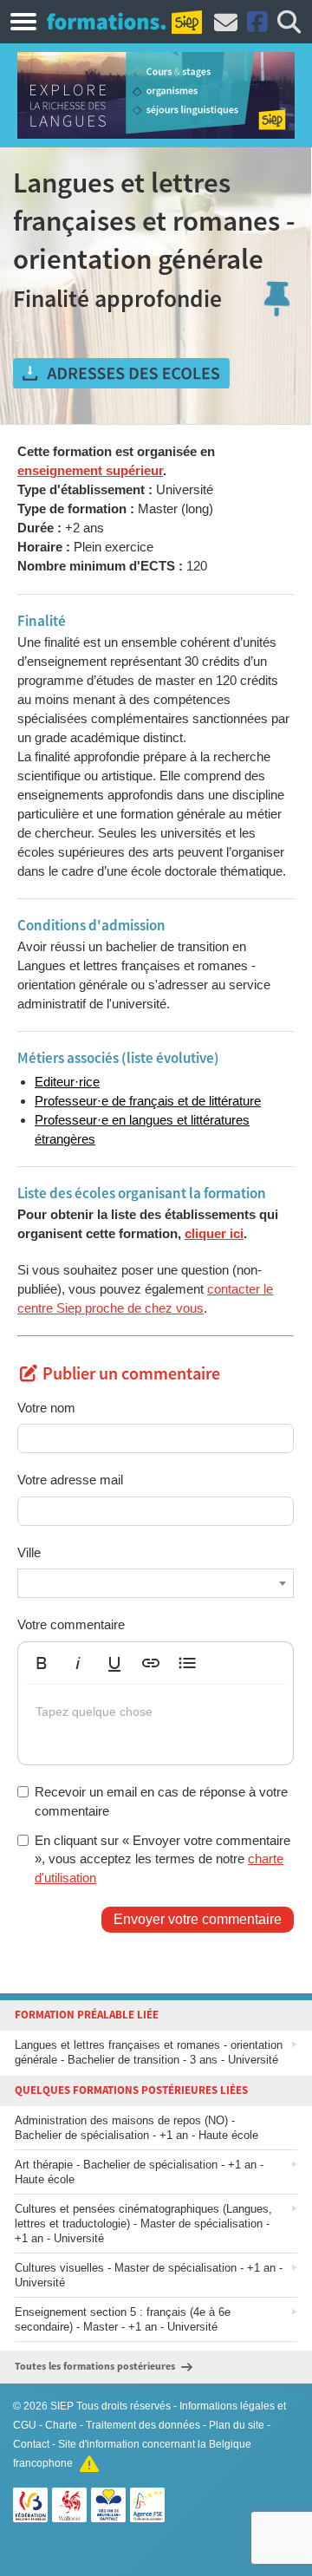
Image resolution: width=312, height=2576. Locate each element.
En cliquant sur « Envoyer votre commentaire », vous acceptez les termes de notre (162, 1859)
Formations (106, 21)
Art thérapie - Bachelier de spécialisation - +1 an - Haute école (139, 2172)
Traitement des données (143, 2425)
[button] (42, 1663)
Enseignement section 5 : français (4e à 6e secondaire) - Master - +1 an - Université (123, 2319)
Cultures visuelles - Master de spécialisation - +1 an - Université (149, 2275)
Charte (61, 2425)
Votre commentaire (71, 1624)
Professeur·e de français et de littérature (148, 1101)
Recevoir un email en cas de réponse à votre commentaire (161, 1801)
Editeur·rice (67, 1082)
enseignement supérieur (90, 470)
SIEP (62, 2406)
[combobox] (156, 1583)
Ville (29, 1552)
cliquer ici (214, 1233)
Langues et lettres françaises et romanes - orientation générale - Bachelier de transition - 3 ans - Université (149, 2052)
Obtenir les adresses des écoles (121, 374)
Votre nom (46, 1408)
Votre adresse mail (70, 1480)
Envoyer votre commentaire (198, 1919)
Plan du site (237, 2425)
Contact (31, 2444)
